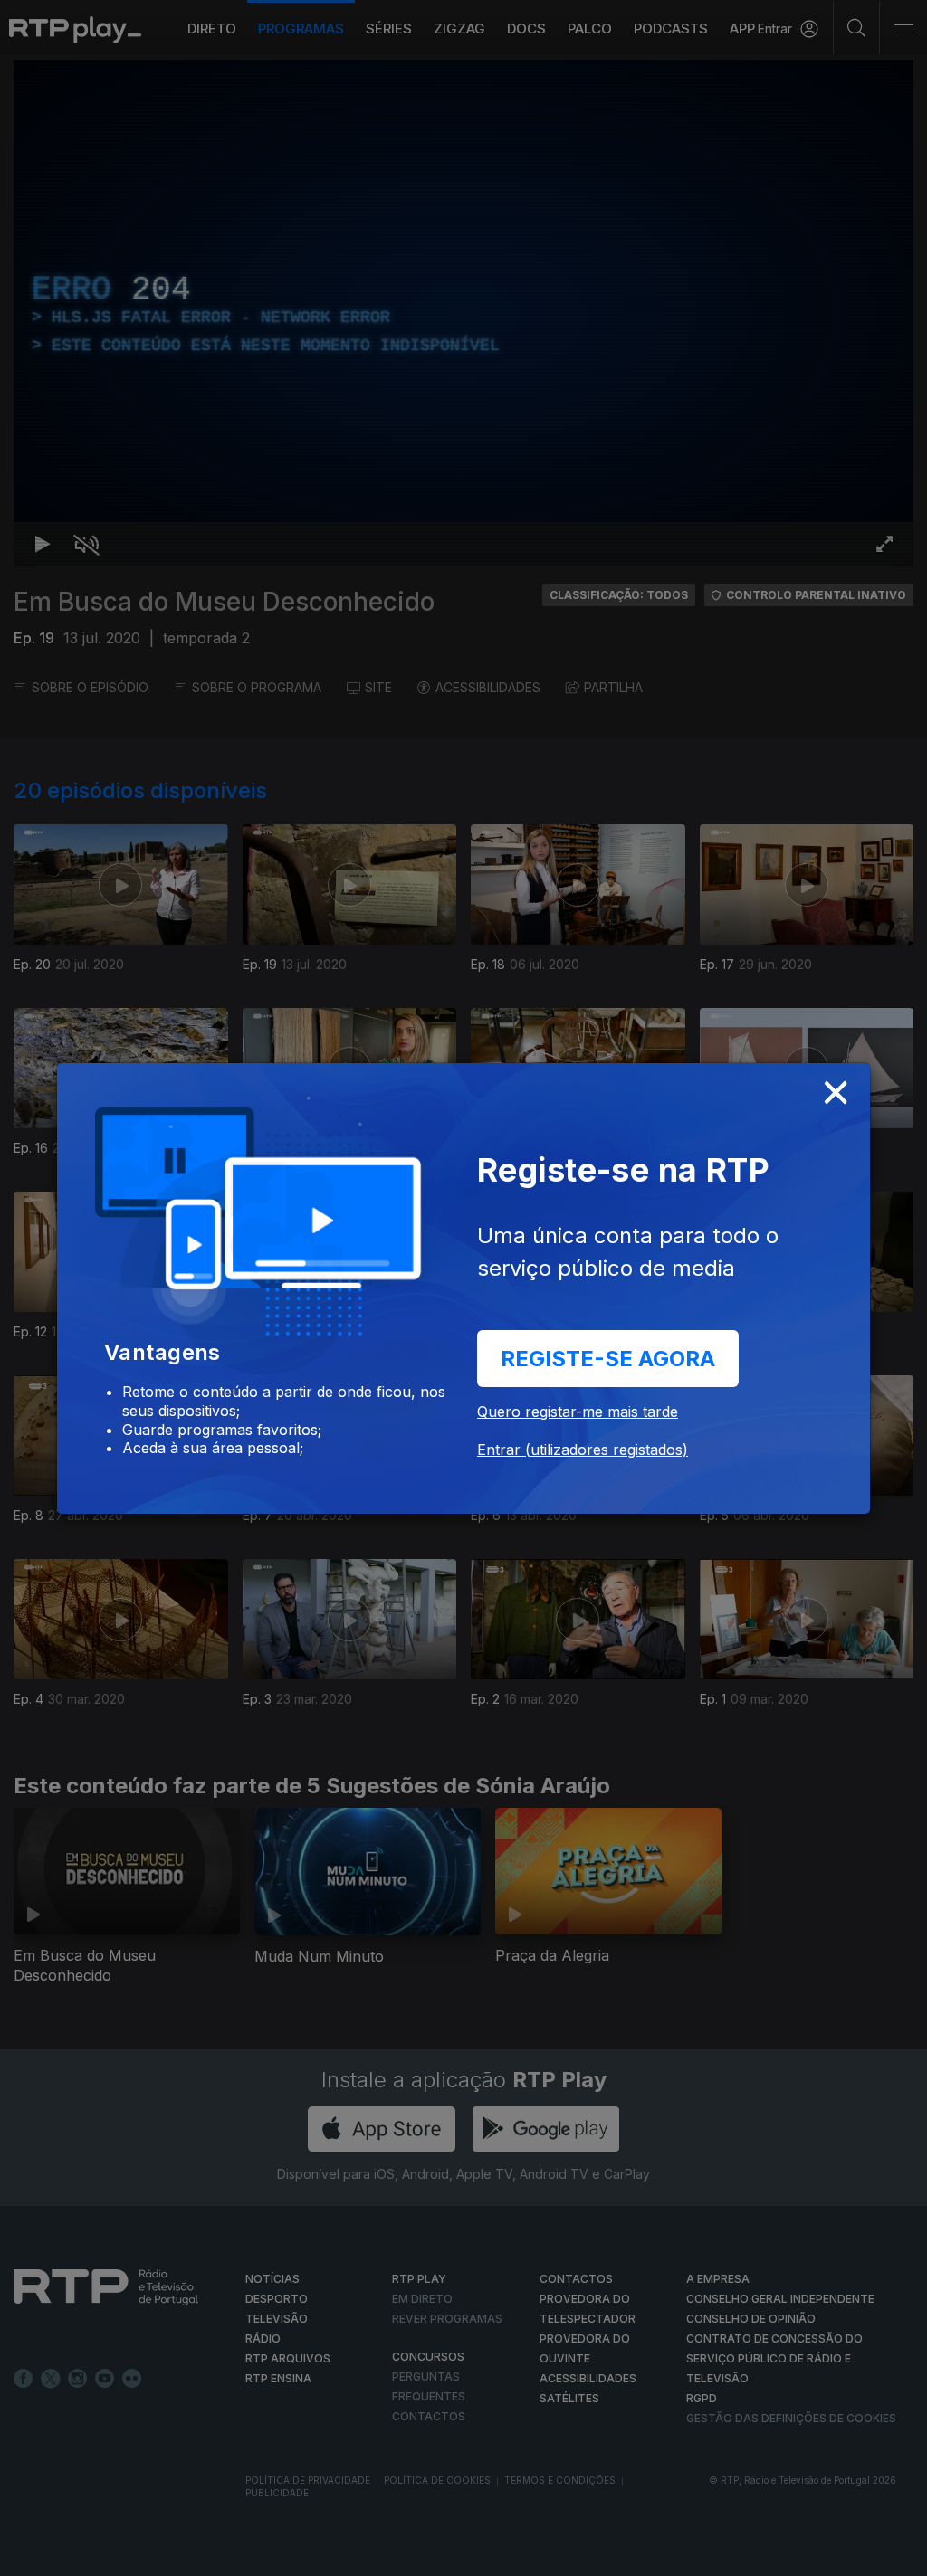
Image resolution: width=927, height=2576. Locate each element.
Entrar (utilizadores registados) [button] (583, 1450)
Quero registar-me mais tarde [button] (578, 1412)
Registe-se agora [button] (608, 1359)
